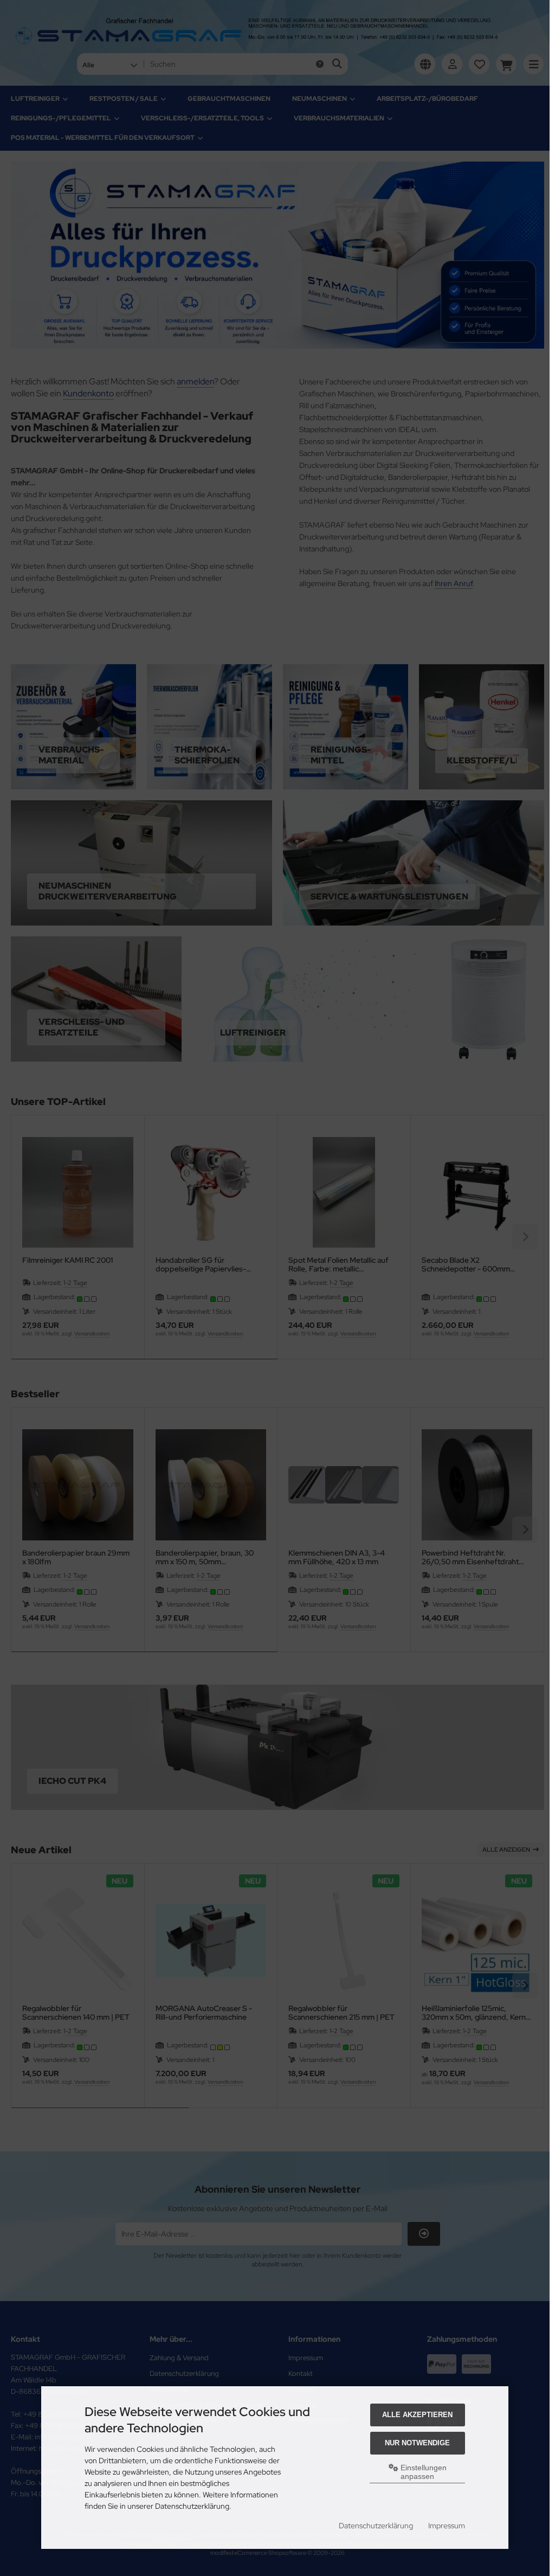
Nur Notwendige (417, 2443)
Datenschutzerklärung (376, 2526)
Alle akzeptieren (417, 2415)
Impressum (447, 2526)
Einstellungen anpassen (422, 2472)
